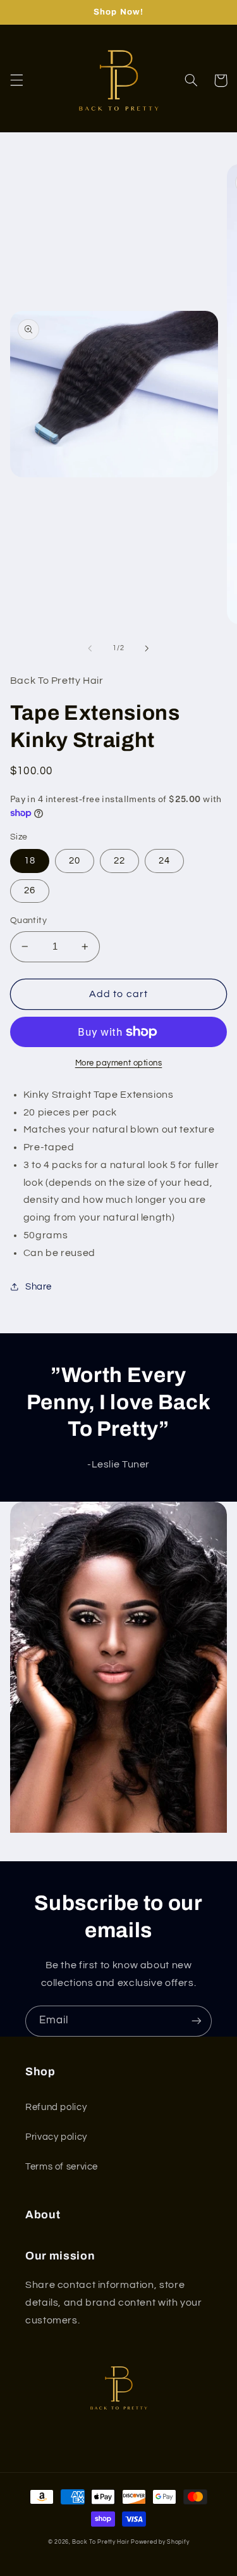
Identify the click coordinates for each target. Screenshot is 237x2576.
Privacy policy (56, 2137)
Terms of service (62, 2167)
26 (30, 890)
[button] (16, 80)
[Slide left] (90, 648)
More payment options (119, 1063)
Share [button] (39, 1287)
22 (119, 861)
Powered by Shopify (160, 2542)
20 (75, 861)
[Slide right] (147, 648)
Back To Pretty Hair (101, 2542)
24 (164, 861)
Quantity (28, 920)
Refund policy (56, 2107)
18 (30, 861)
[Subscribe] (197, 2021)
